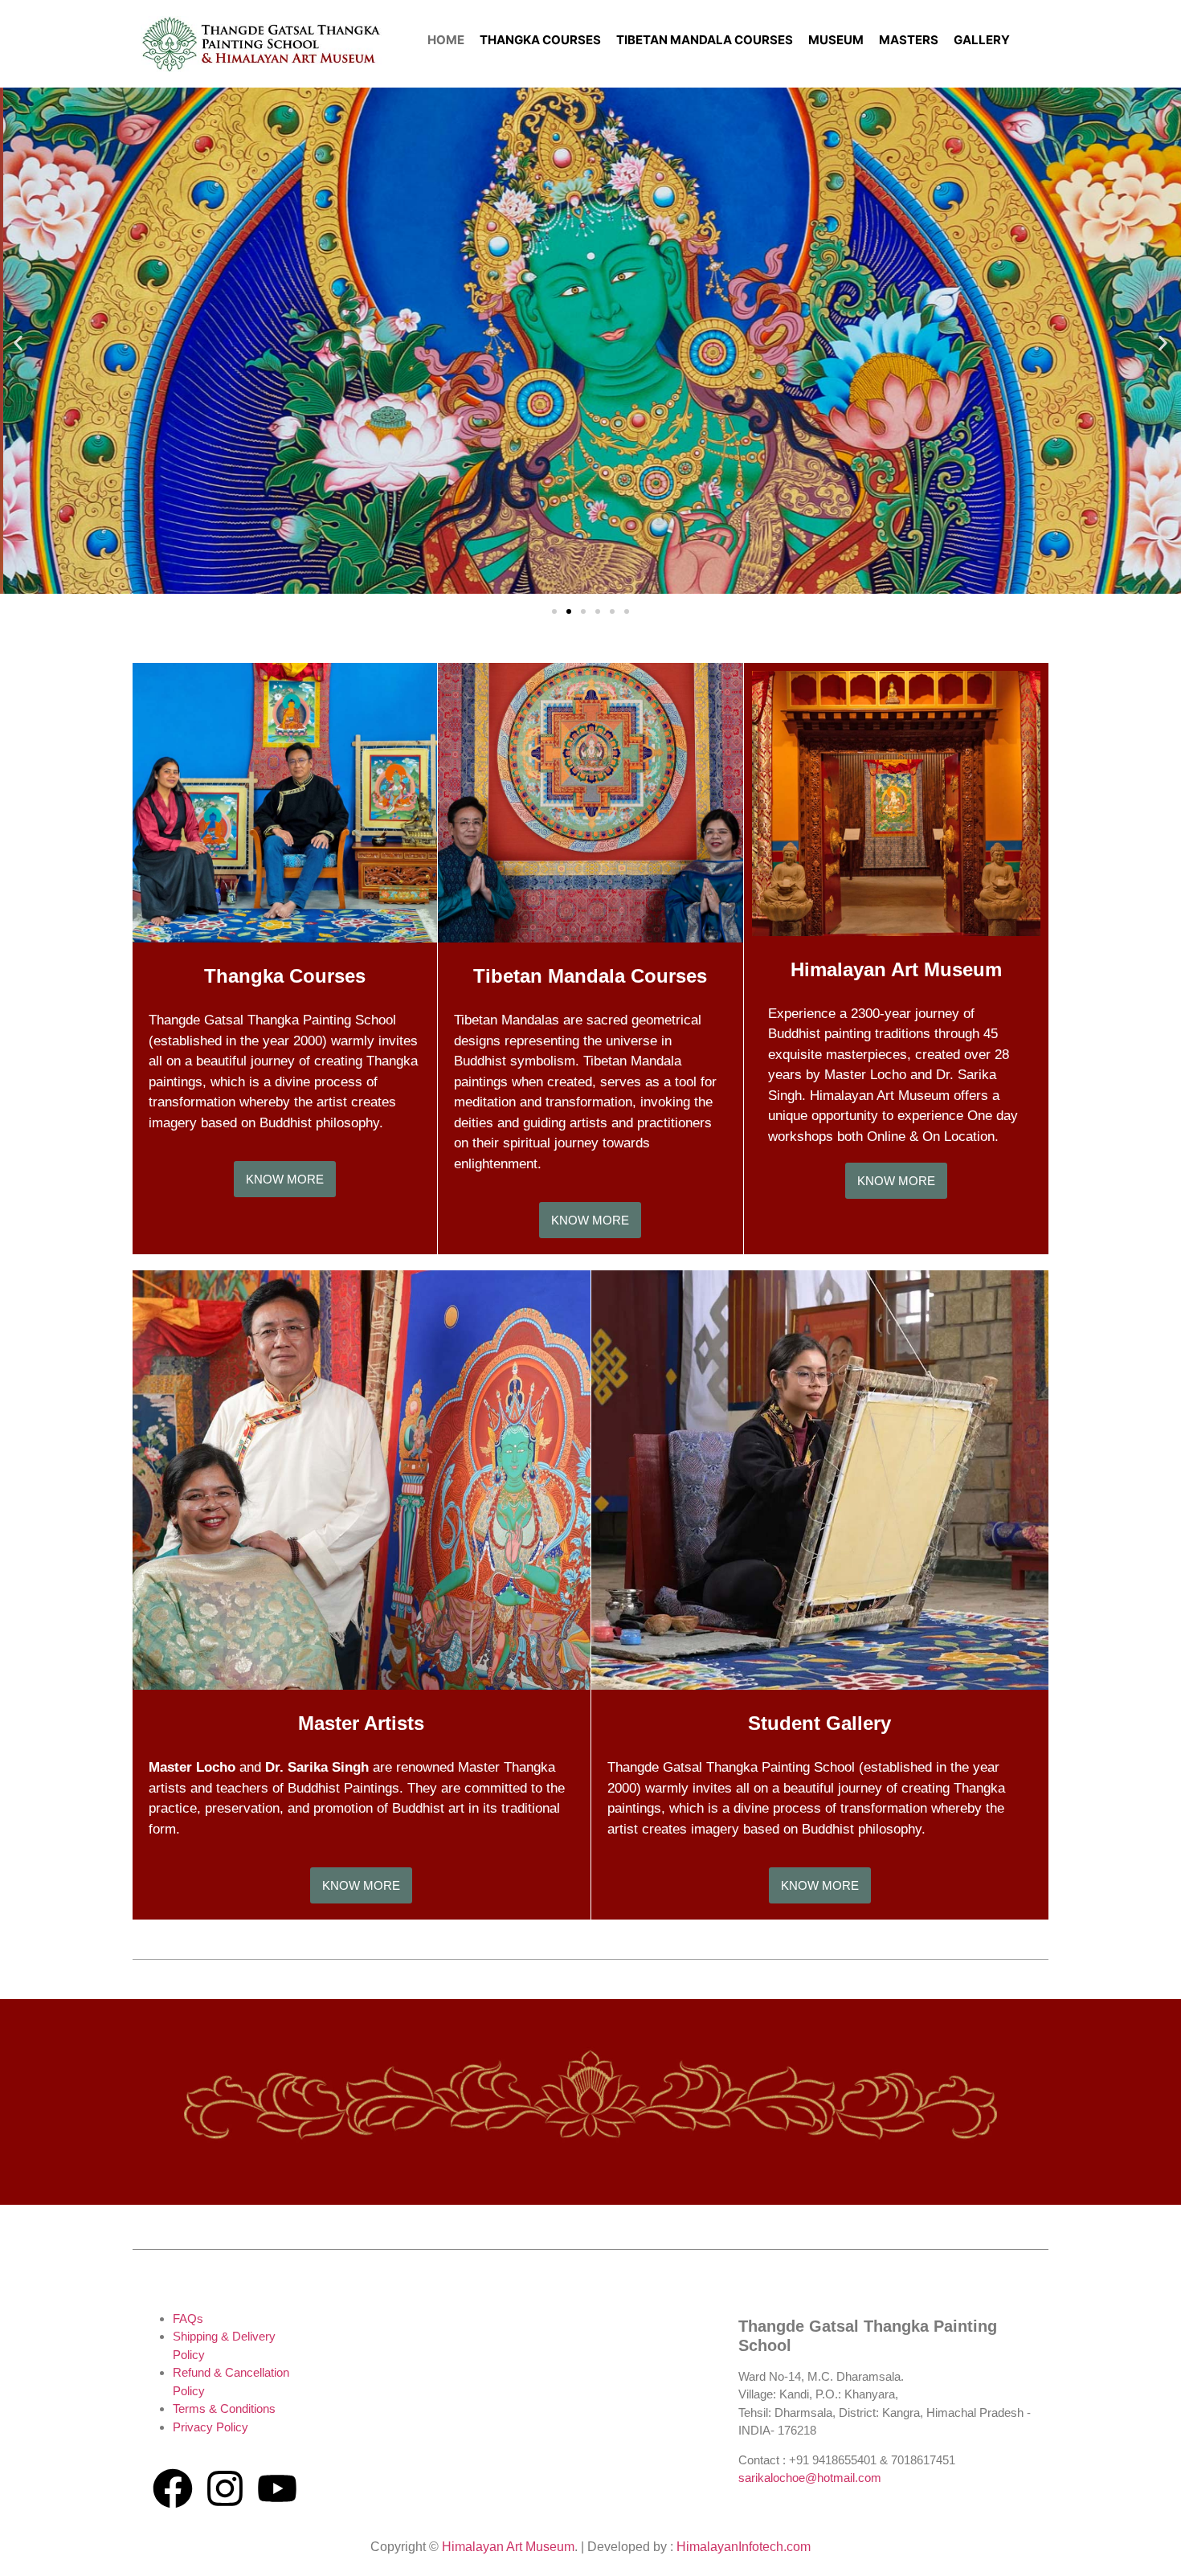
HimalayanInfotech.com (744, 2547)
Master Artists (361, 1723)
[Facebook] (173, 2488)
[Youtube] (277, 2488)
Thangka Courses (285, 976)
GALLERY (982, 40)
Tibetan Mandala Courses (590, 976)
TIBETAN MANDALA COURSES (705, 40)
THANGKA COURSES (540, 40)
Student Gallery (819, 1723)
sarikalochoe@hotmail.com (810, 2478)
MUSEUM (836, 40)
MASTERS (909, 40)
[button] (18, 343)
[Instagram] (225, 2488)
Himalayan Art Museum (896, 969)
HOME (446, 40)
